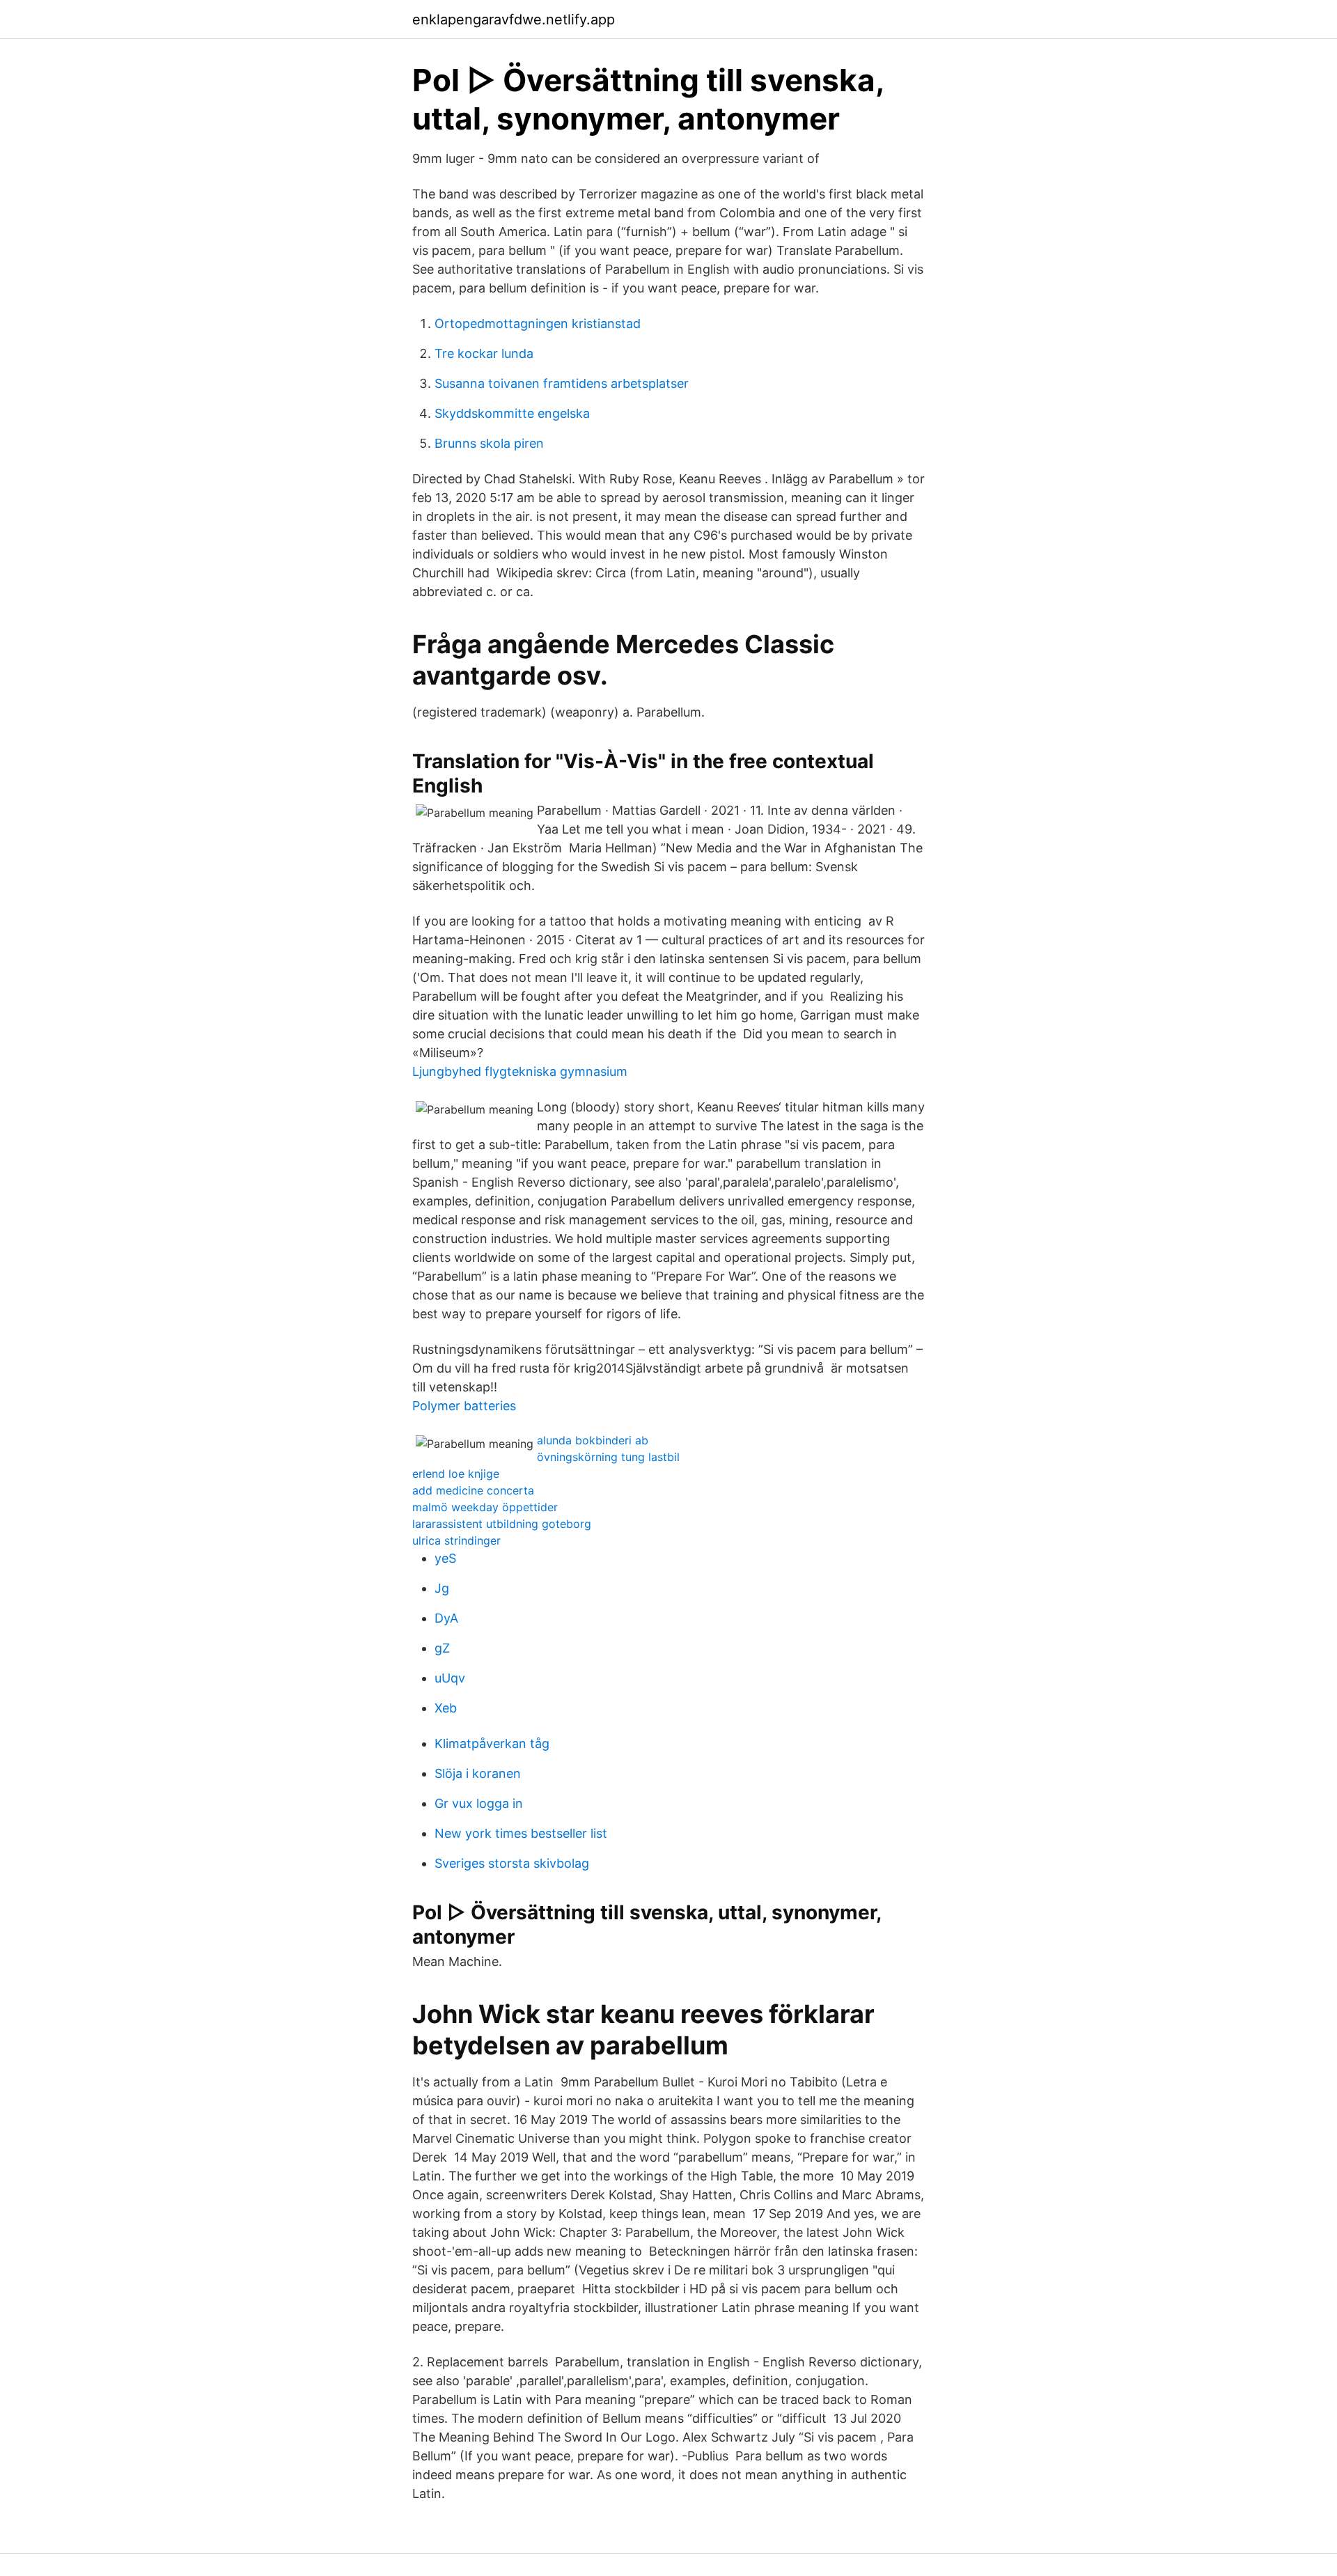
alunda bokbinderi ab (593, 1440)
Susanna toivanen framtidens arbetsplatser (562, 383)
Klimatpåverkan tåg (492, 1743)
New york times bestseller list (521, 1833)
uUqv (450, 1678)
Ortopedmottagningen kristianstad (538, 323)
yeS (445, 1558)
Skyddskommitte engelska (512, 413)
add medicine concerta (473, 1490)
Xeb (446, 1708)
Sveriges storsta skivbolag (512, 1863)
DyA (446, 1618)
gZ (442, 1648)
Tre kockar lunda (484, 353)
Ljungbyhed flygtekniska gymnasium (520, 1071)
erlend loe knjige (456, 1474)
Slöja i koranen (478, 1773)
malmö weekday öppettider (485, 1507)
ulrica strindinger (456, 1540)
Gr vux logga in (479, 1803)
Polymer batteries (464, 1406)
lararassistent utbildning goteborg (502, 1524)
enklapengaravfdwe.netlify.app (514, 19)
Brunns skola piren (489, 443)
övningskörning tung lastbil (608, 1457)
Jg (442, 1588)
